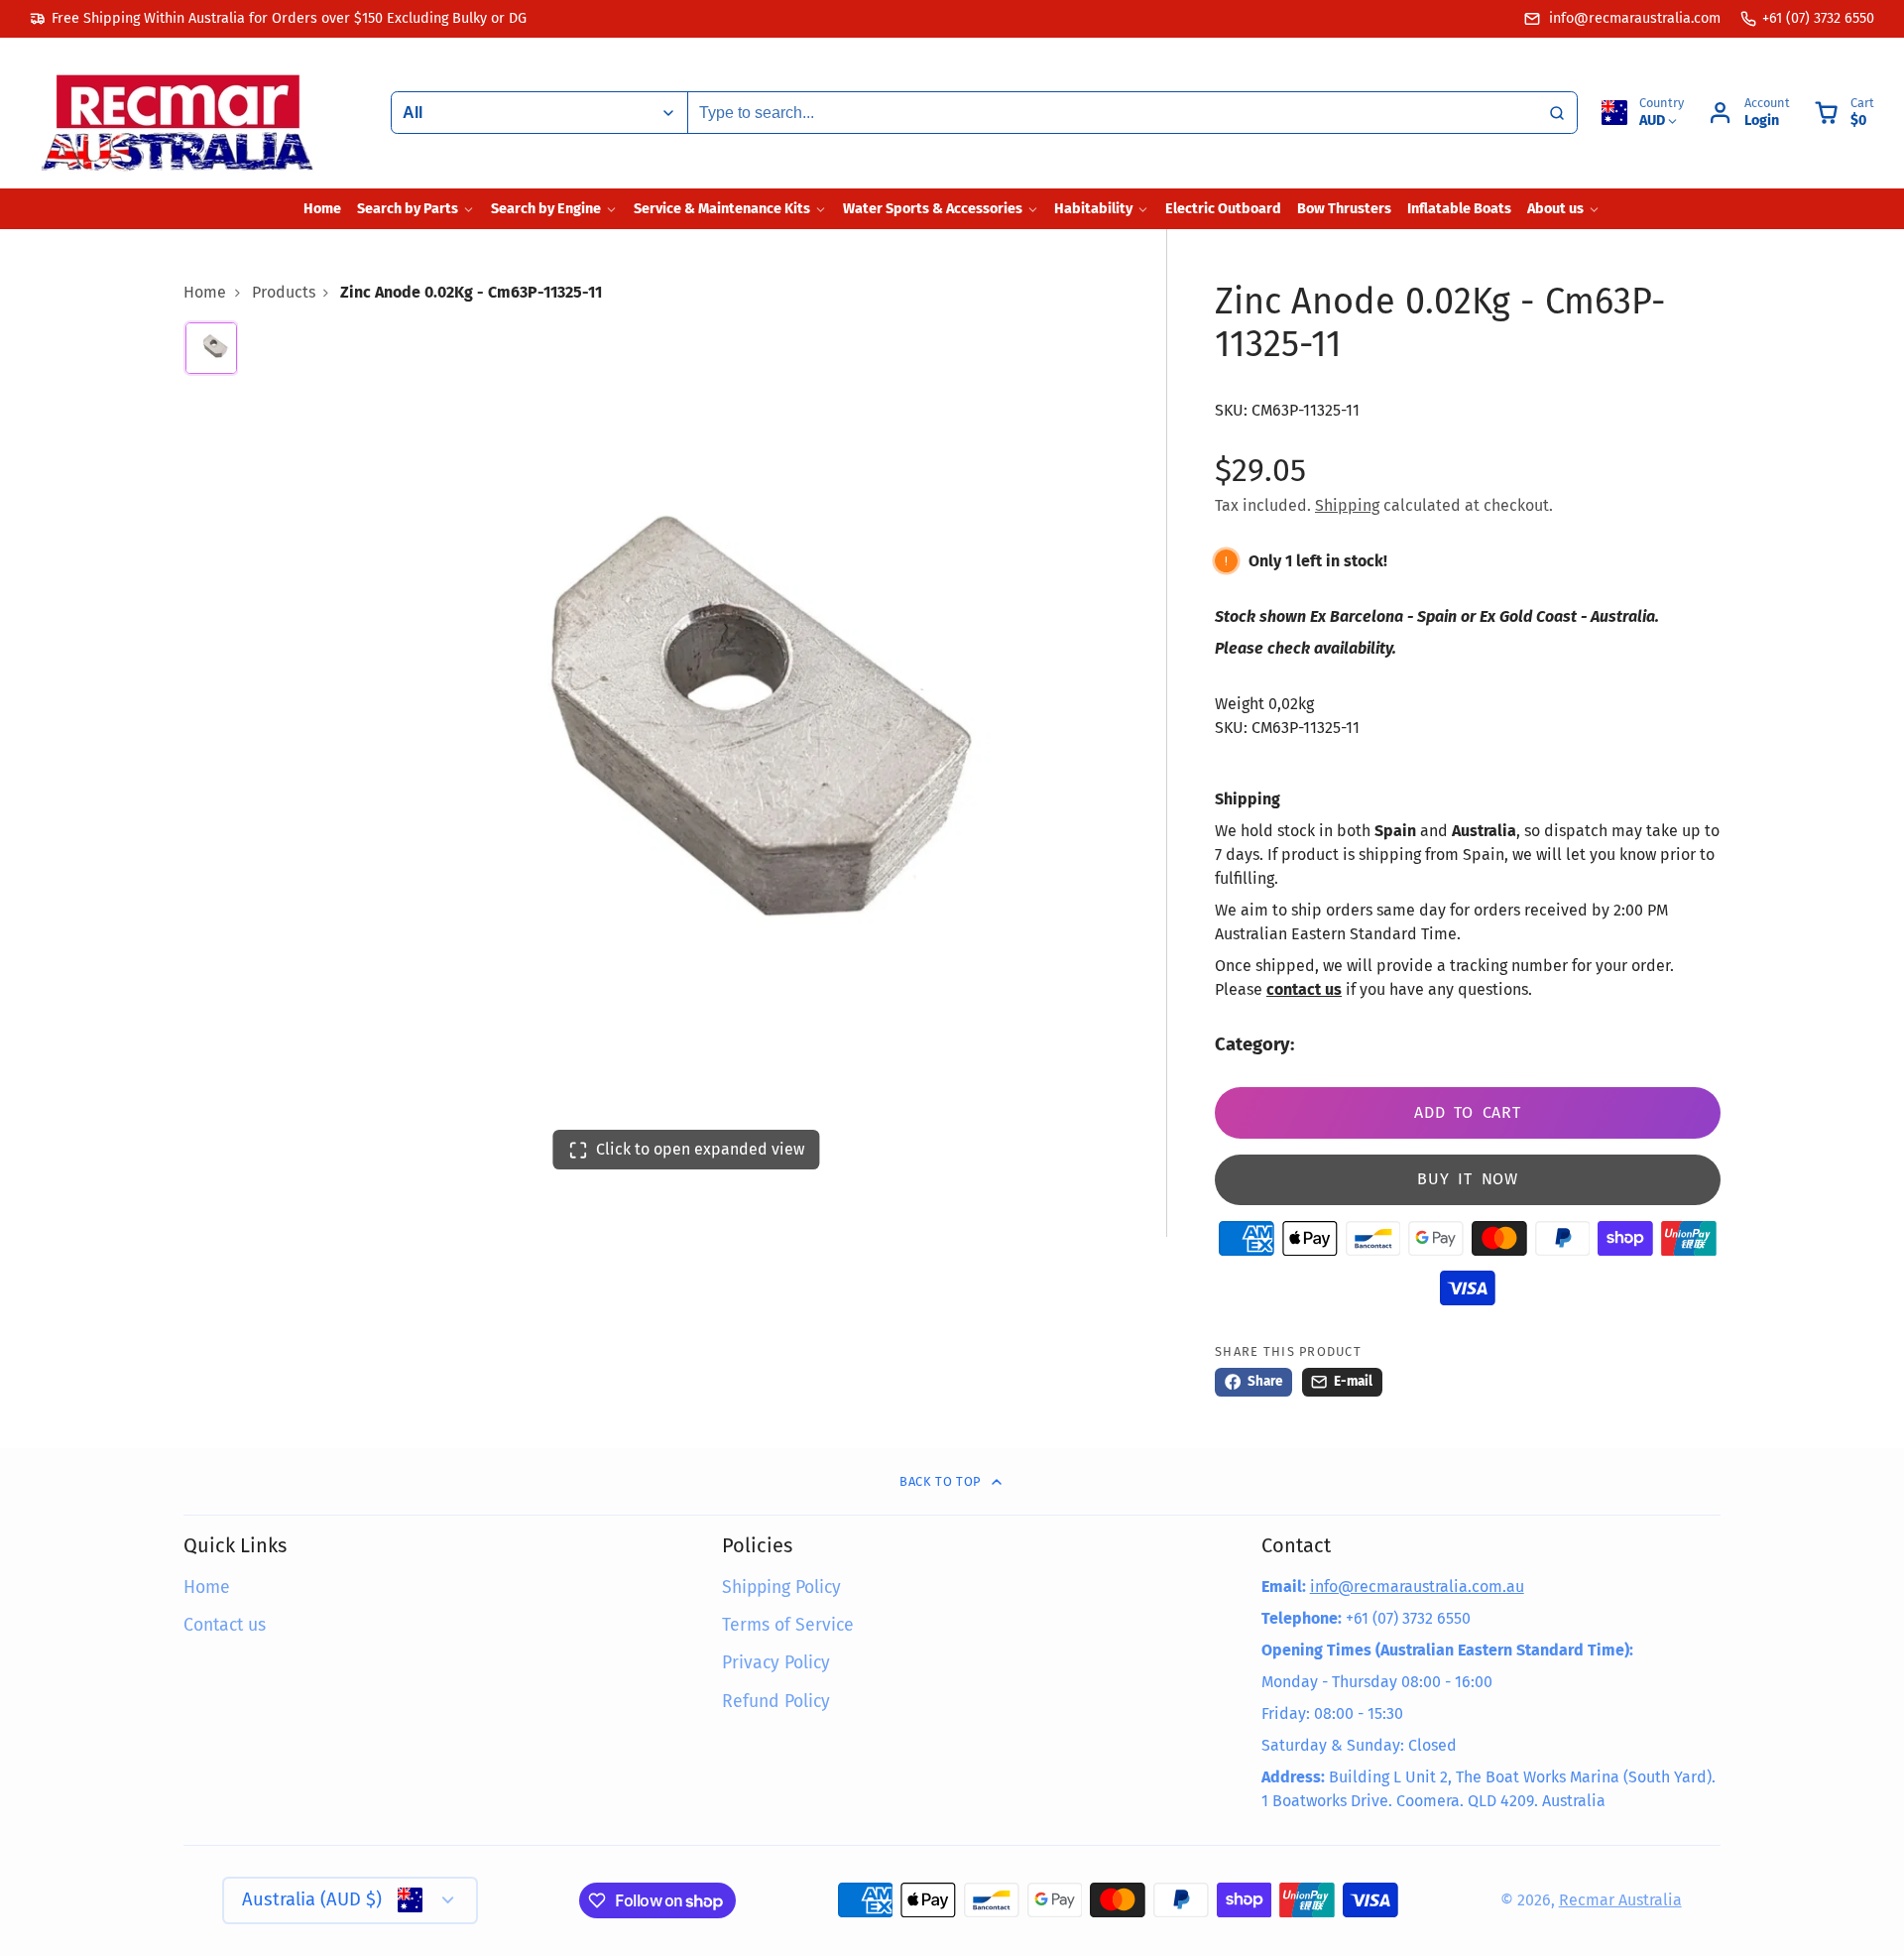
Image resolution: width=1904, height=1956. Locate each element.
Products (284, 292)
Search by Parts (408, 209)
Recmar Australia (1620, 1900)
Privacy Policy (776, 1663)
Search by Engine (546, 209)
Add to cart (1468, 1112)
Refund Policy (776, 1702)
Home (322, 209)
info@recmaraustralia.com (1633, 18)
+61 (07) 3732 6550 (1818, 18)
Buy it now (1468, 1179)
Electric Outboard (1223, 209)
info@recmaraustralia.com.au (1417, 1587)
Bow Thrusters (1344, 209)
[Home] (178, 113)
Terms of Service (788, 1625)
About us (1555, 209)
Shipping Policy (781, 1588)
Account (1749, 113)
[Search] (1557, 113)
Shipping (1347, 505)
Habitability (1093, 209)
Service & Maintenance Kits (722, 209)
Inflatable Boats (1459, 209)
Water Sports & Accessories (933, 209)
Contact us (225, 1625)
